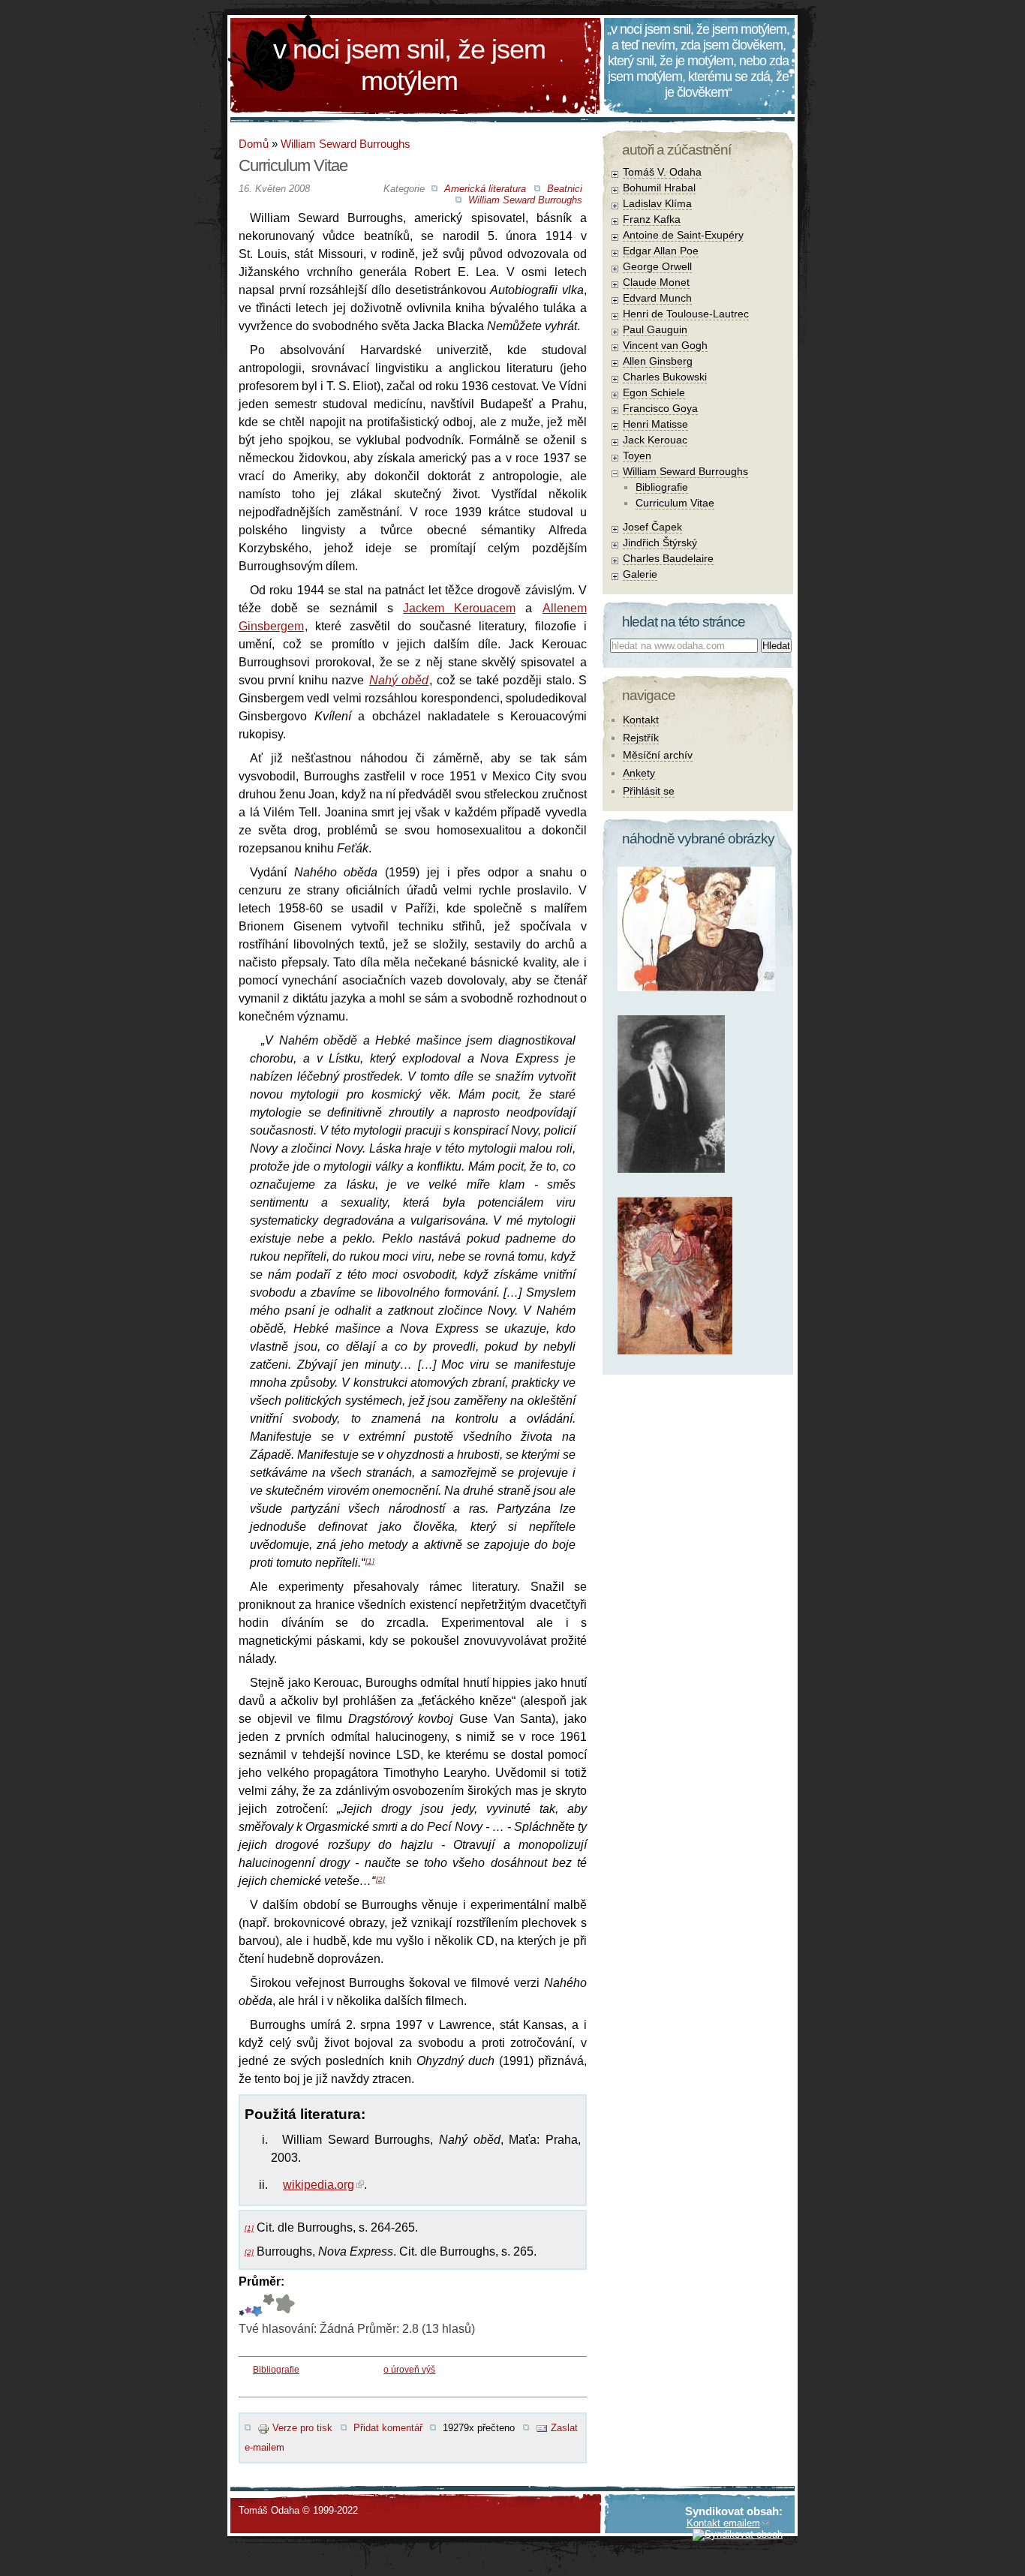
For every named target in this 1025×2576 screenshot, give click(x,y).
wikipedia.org (319, 2185)
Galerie (640, 574)
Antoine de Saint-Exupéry (683, 235)
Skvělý (269, 2305)
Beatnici (565, 189)
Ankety (639, 773)
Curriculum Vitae (675, 503)
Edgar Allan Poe (661, 251)
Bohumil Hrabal (659, 188)
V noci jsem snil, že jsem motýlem (409, 65)
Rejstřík (641, 738)
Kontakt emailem (723, 2523)
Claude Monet (656, 282)
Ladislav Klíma (657, 203)
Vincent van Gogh (665, 345)
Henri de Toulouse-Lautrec (686, 314)
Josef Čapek (652, 527)
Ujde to (248, 2305)
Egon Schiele (654, 392)
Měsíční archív (658, 755)
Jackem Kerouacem (459, 608)
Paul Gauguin (655, 329)
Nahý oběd (399, 680)
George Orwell (657, 266)
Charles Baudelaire (668, 558)
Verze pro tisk (302, 2428)
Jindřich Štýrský (660, 543)
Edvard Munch (657, 298)
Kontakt (641, 720)
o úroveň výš (409, 2370)
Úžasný (285, 2305)
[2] (380, 1879)
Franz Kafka (652, 219)
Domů (254, 144)
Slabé (242, 2305)
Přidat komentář (388, 2428)
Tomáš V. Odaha (662, 172)
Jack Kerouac (655, 440)
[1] (370, 1561)
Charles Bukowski (665, 377)
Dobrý (256, 2305)
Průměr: (262, 2281)
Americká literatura (485, 189)
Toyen (637, 455)
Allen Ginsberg (658, 361)
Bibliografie (276, 2370)
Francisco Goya (660, 408)
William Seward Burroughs (346, 144)
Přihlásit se (649, 791)
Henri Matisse (655, 424)
